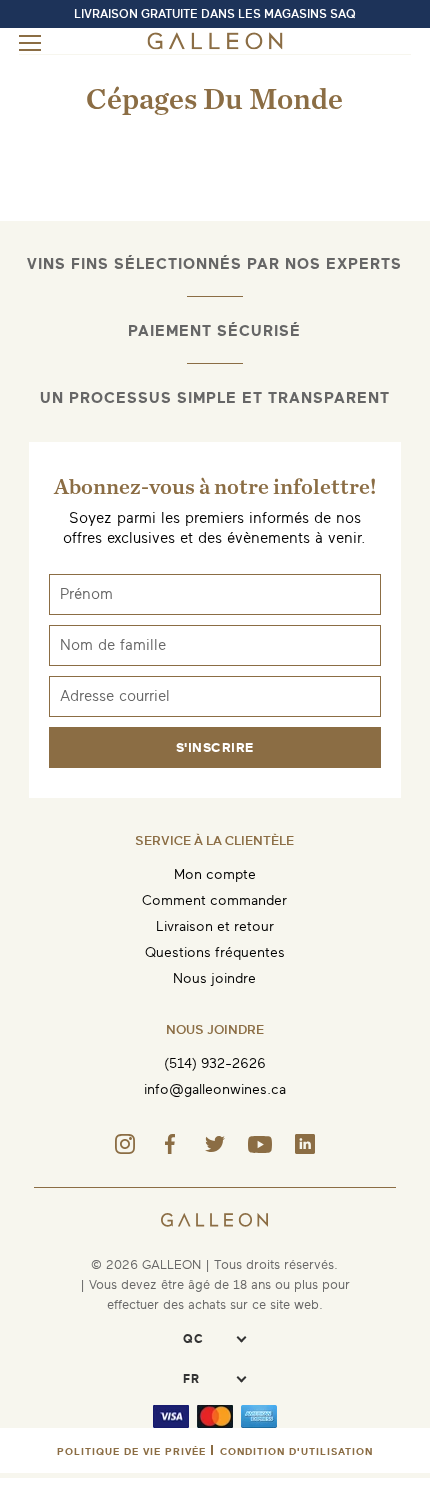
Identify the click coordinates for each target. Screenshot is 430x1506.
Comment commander (214, 900)
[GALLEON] (214, 45)
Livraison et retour (215, 926)
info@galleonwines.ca (215, 1089)
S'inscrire (215, 747)
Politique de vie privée (131, 1451)
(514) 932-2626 (215, 1063)
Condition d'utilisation (296, 1451)
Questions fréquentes (215, 952)
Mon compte (215, 874)
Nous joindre (214, 978)
